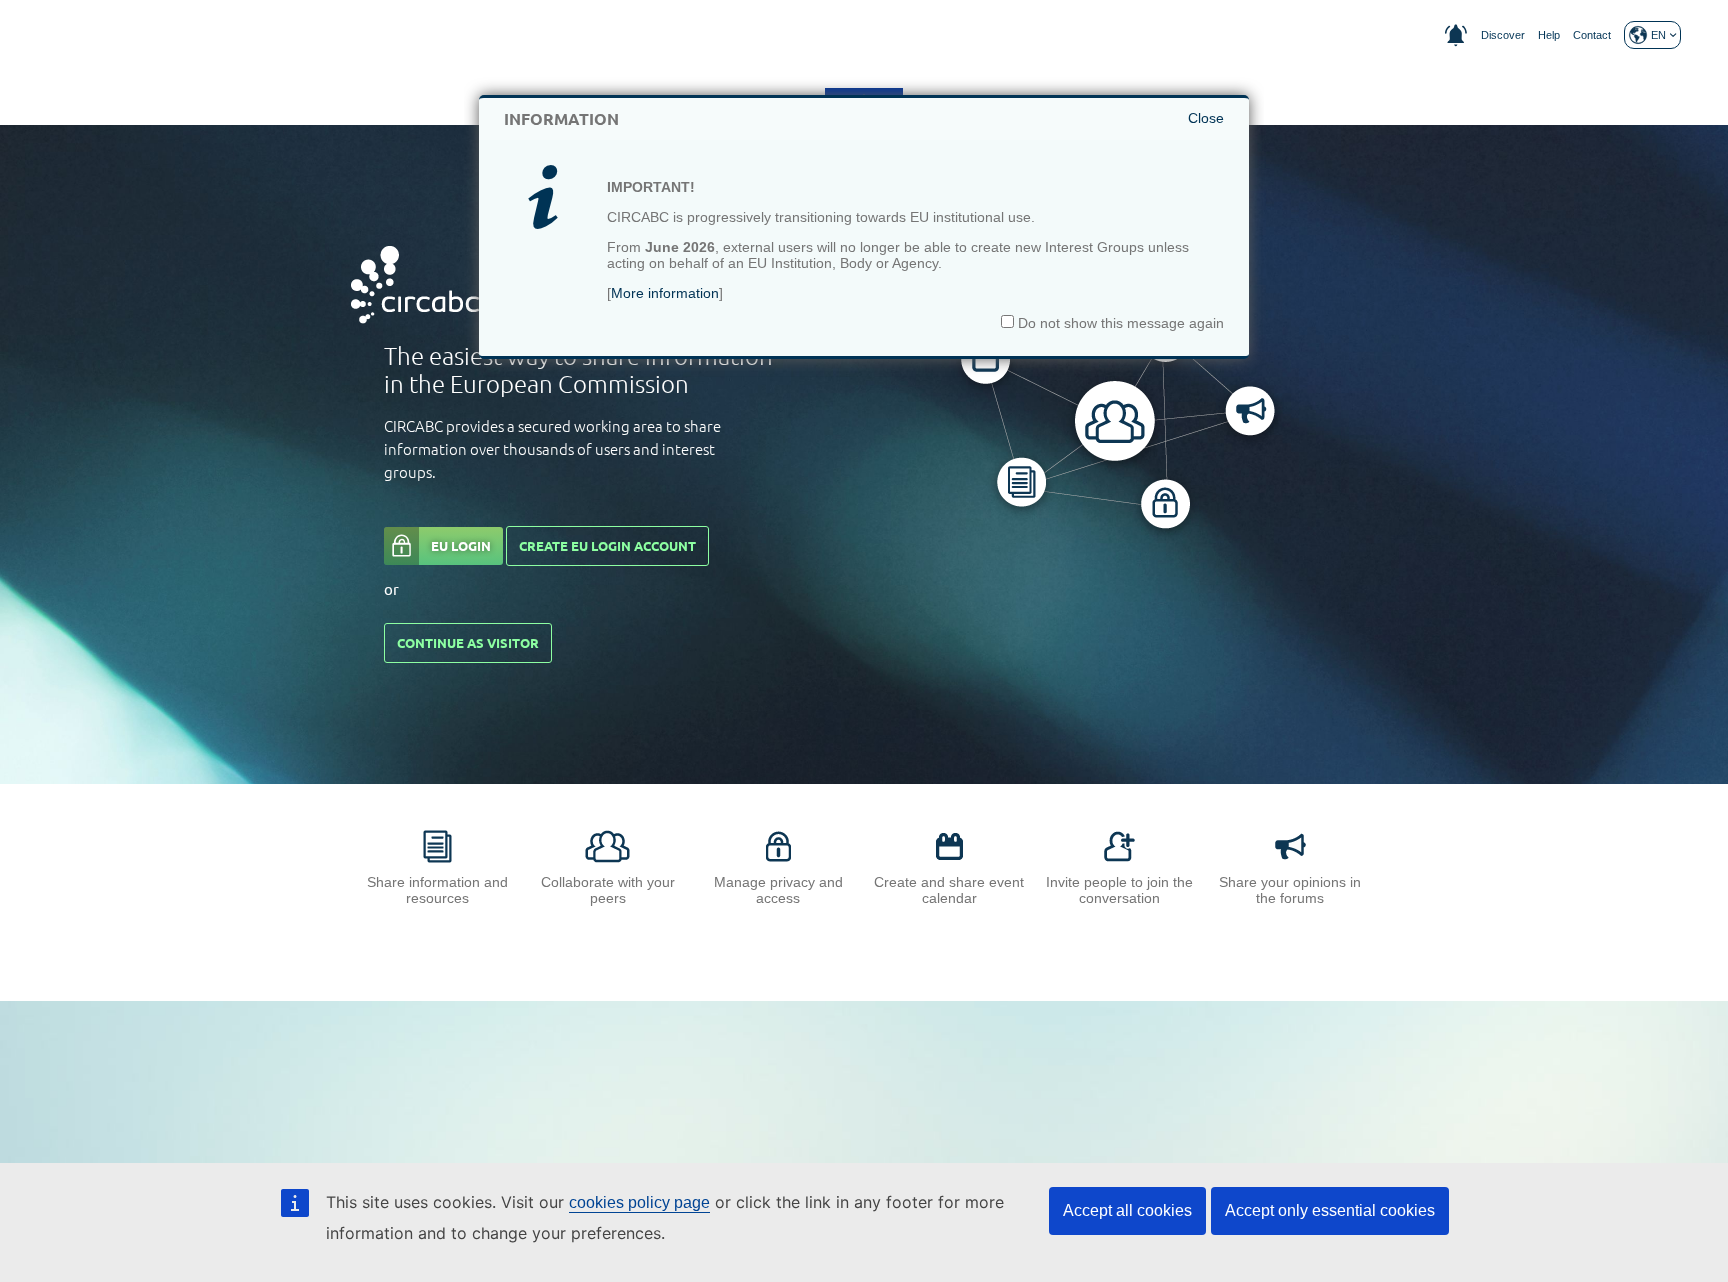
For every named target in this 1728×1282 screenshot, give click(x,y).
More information (665, 293)
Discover (1503, 35)
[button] (1652, 35)
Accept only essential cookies (1330, 1210)
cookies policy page (639, 1202)
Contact (1592, 35)
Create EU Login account (607, 546)
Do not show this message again (1119, 323)
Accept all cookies (1127, 1210)
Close (1206, 118)
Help (1549, 35)
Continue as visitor (468, 643)
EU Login (461, 546)
